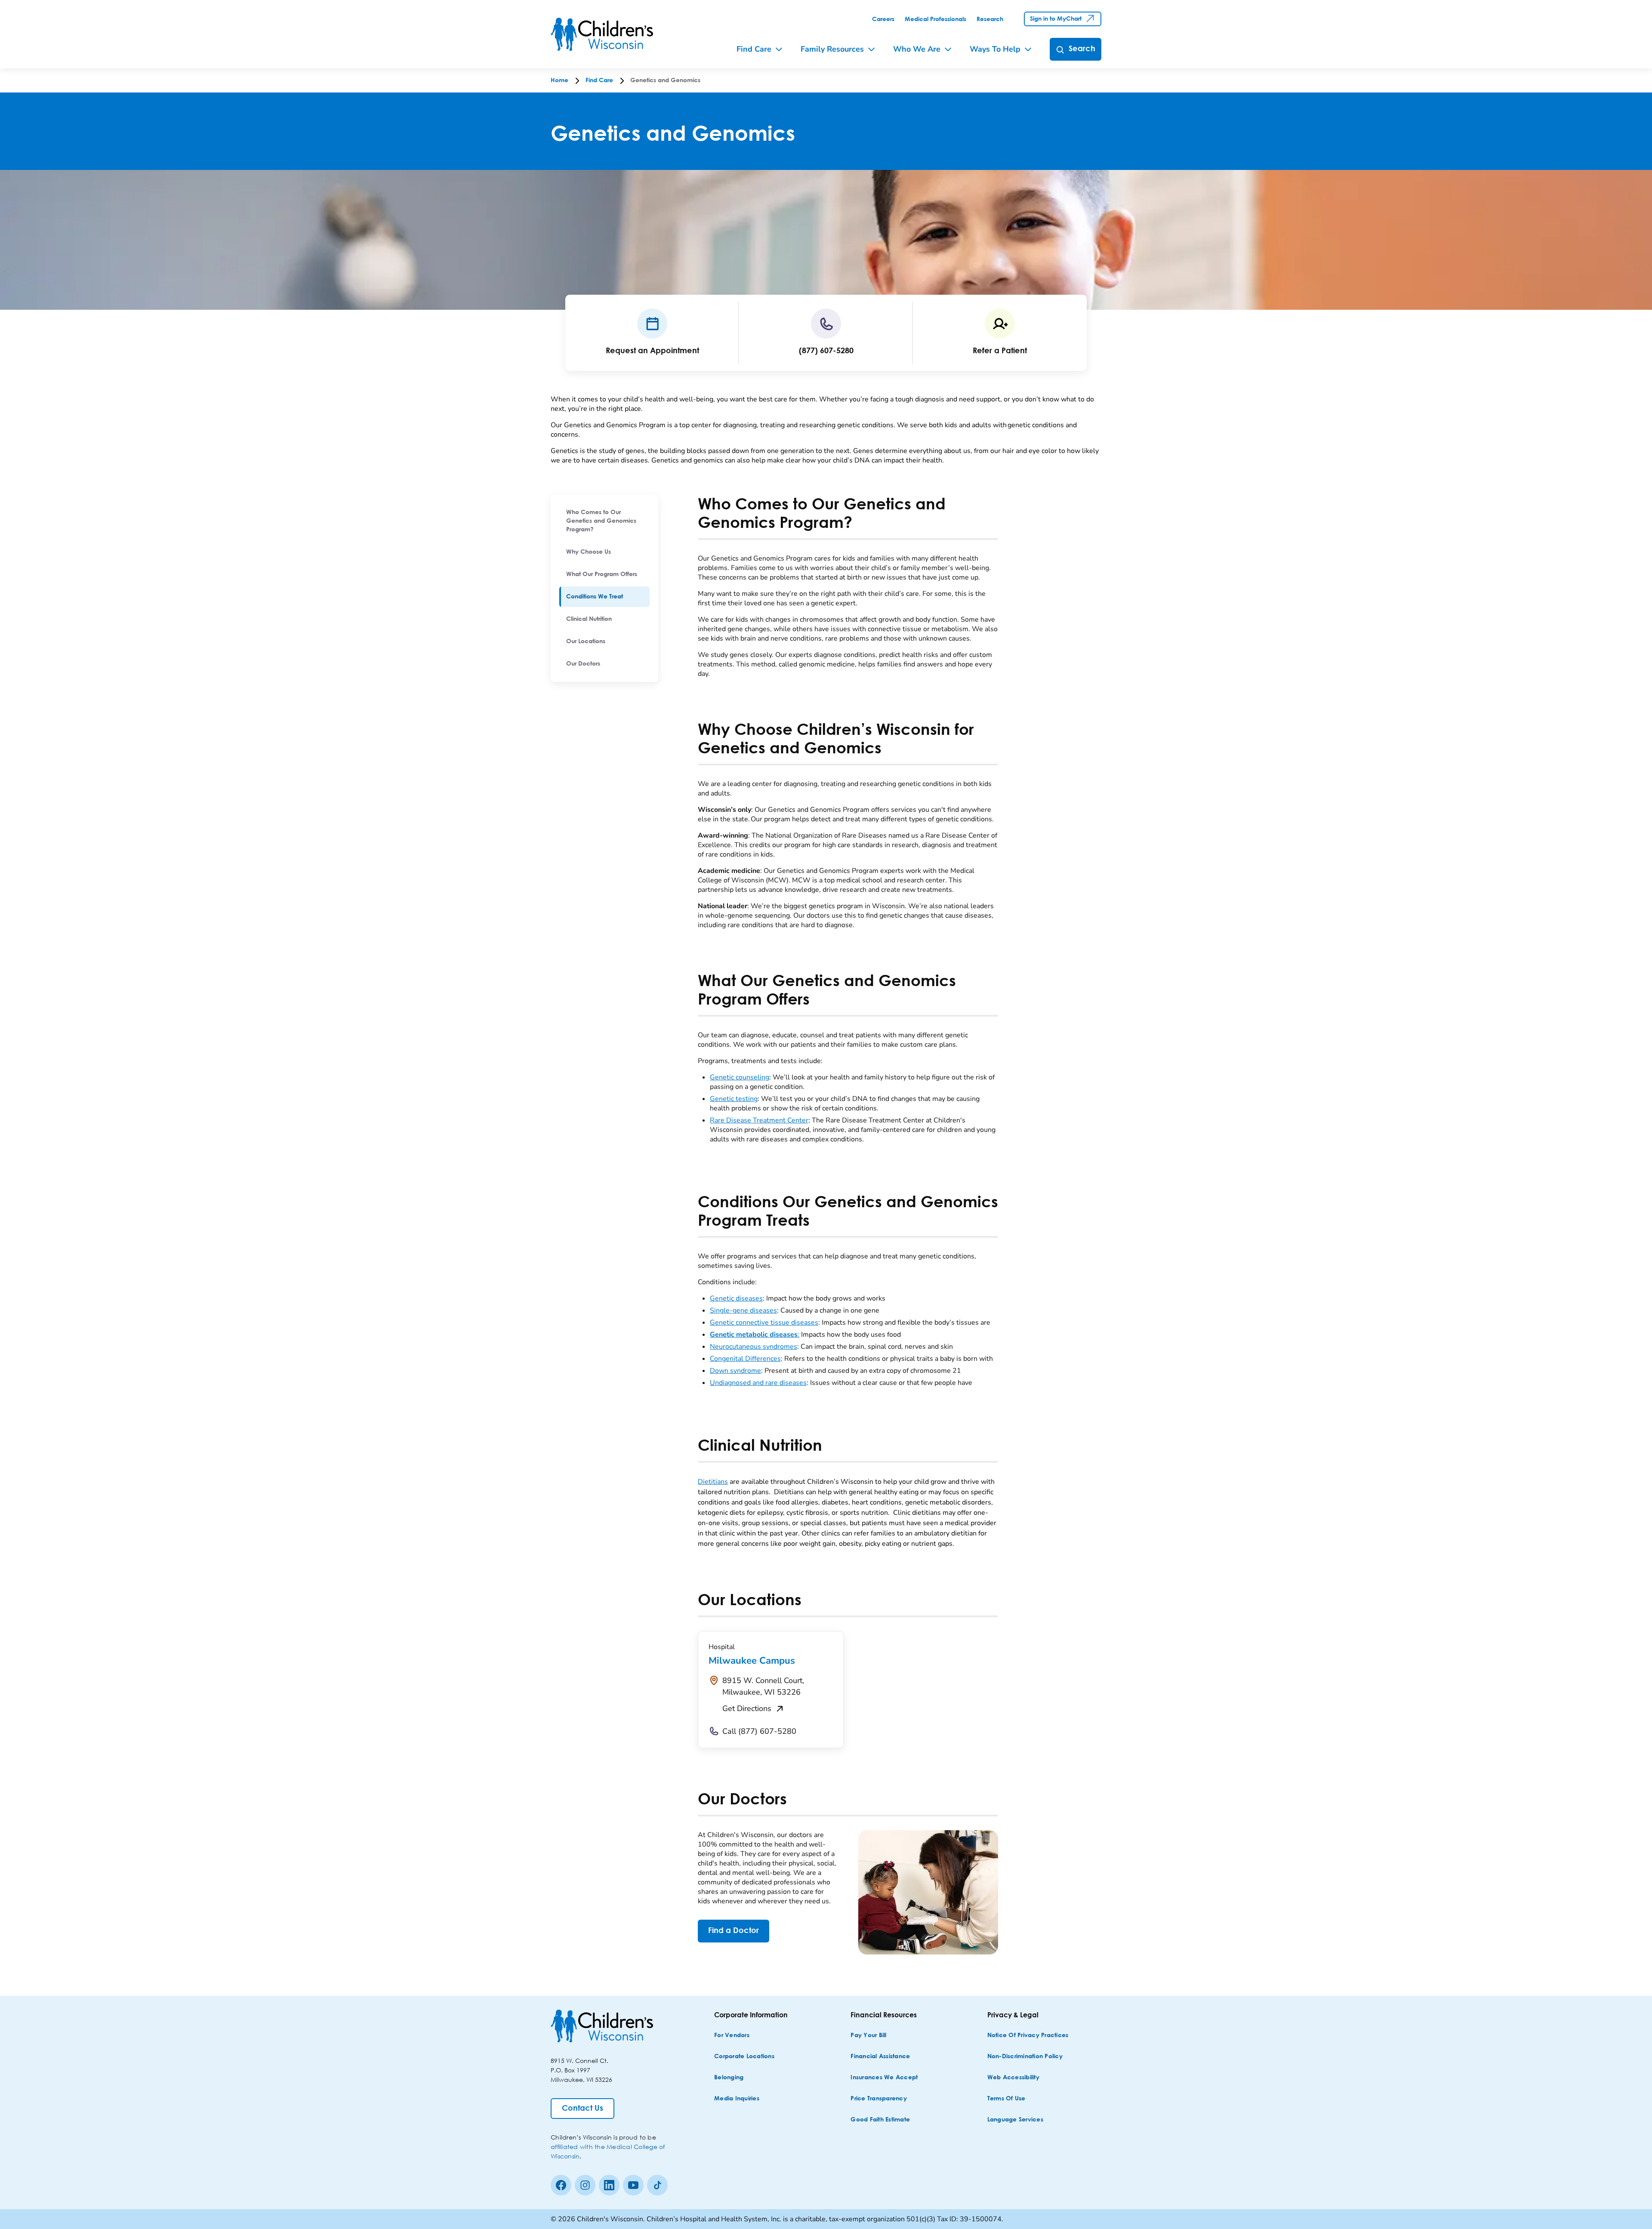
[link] (883, 19)
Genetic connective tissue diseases (764, 1323)
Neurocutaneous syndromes (754, 1347)
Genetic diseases (736, 1298)
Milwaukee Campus (752, 1661)
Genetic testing (734, 1099)
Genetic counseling (740, 1077)
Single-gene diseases (743, 1310)
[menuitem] (604, 521)
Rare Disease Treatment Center (759, 1120)
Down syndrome (735, 1371)
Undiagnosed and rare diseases (758, 1383)
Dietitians (713, 1482)
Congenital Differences (745, 1359)
